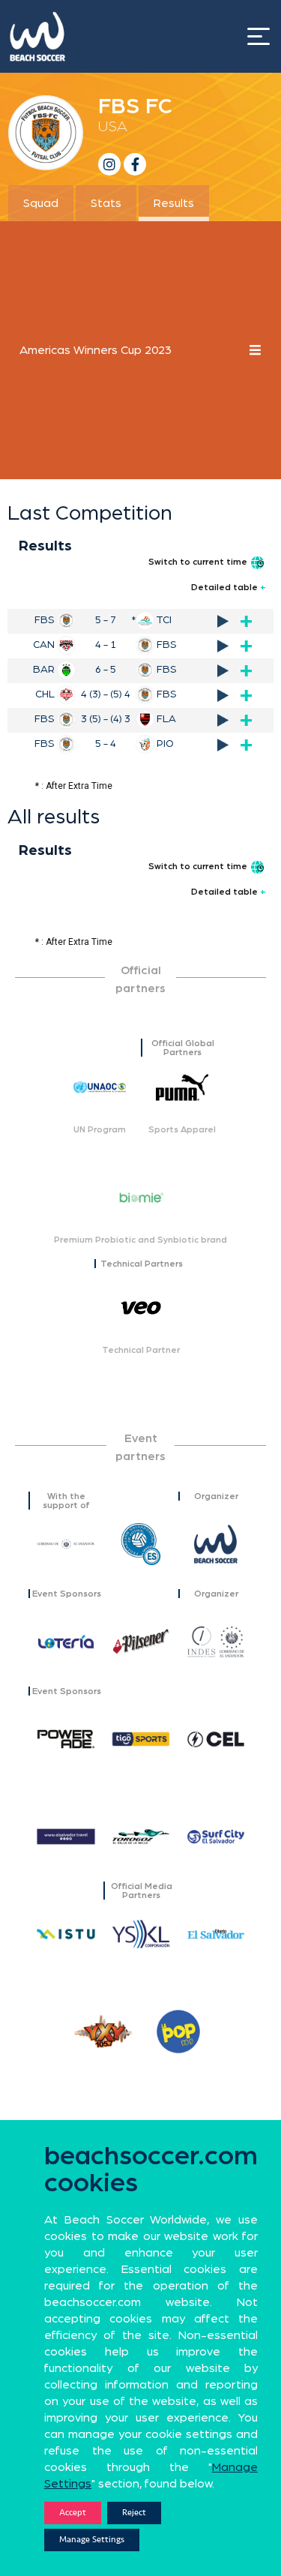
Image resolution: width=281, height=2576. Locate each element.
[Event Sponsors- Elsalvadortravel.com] (66, 1837)
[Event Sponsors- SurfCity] (216, 1837)
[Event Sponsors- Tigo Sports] (141, 1739)
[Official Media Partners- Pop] (178, 2032)
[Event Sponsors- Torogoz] (141, 1837)
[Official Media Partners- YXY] (103, 2032)
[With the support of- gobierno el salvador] (66, 1544)
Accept (73, 2513)
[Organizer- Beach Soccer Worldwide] (216, 1544)
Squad (41, 203)
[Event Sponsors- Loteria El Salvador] (66, 1642)
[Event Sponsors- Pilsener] (141, 1642)
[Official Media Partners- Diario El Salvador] (216, 1934)
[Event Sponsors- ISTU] (66, 1934)
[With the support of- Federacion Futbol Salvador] (141, 1544)
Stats (106, 203)
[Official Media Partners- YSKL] (141, 1934)
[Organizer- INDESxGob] (216, 1642)
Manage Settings (92, 2540)
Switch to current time (199, 562)
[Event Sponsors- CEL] (216, 1739)
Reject (134, 2513)
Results (174, 203)
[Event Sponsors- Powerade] (66, 1739)
